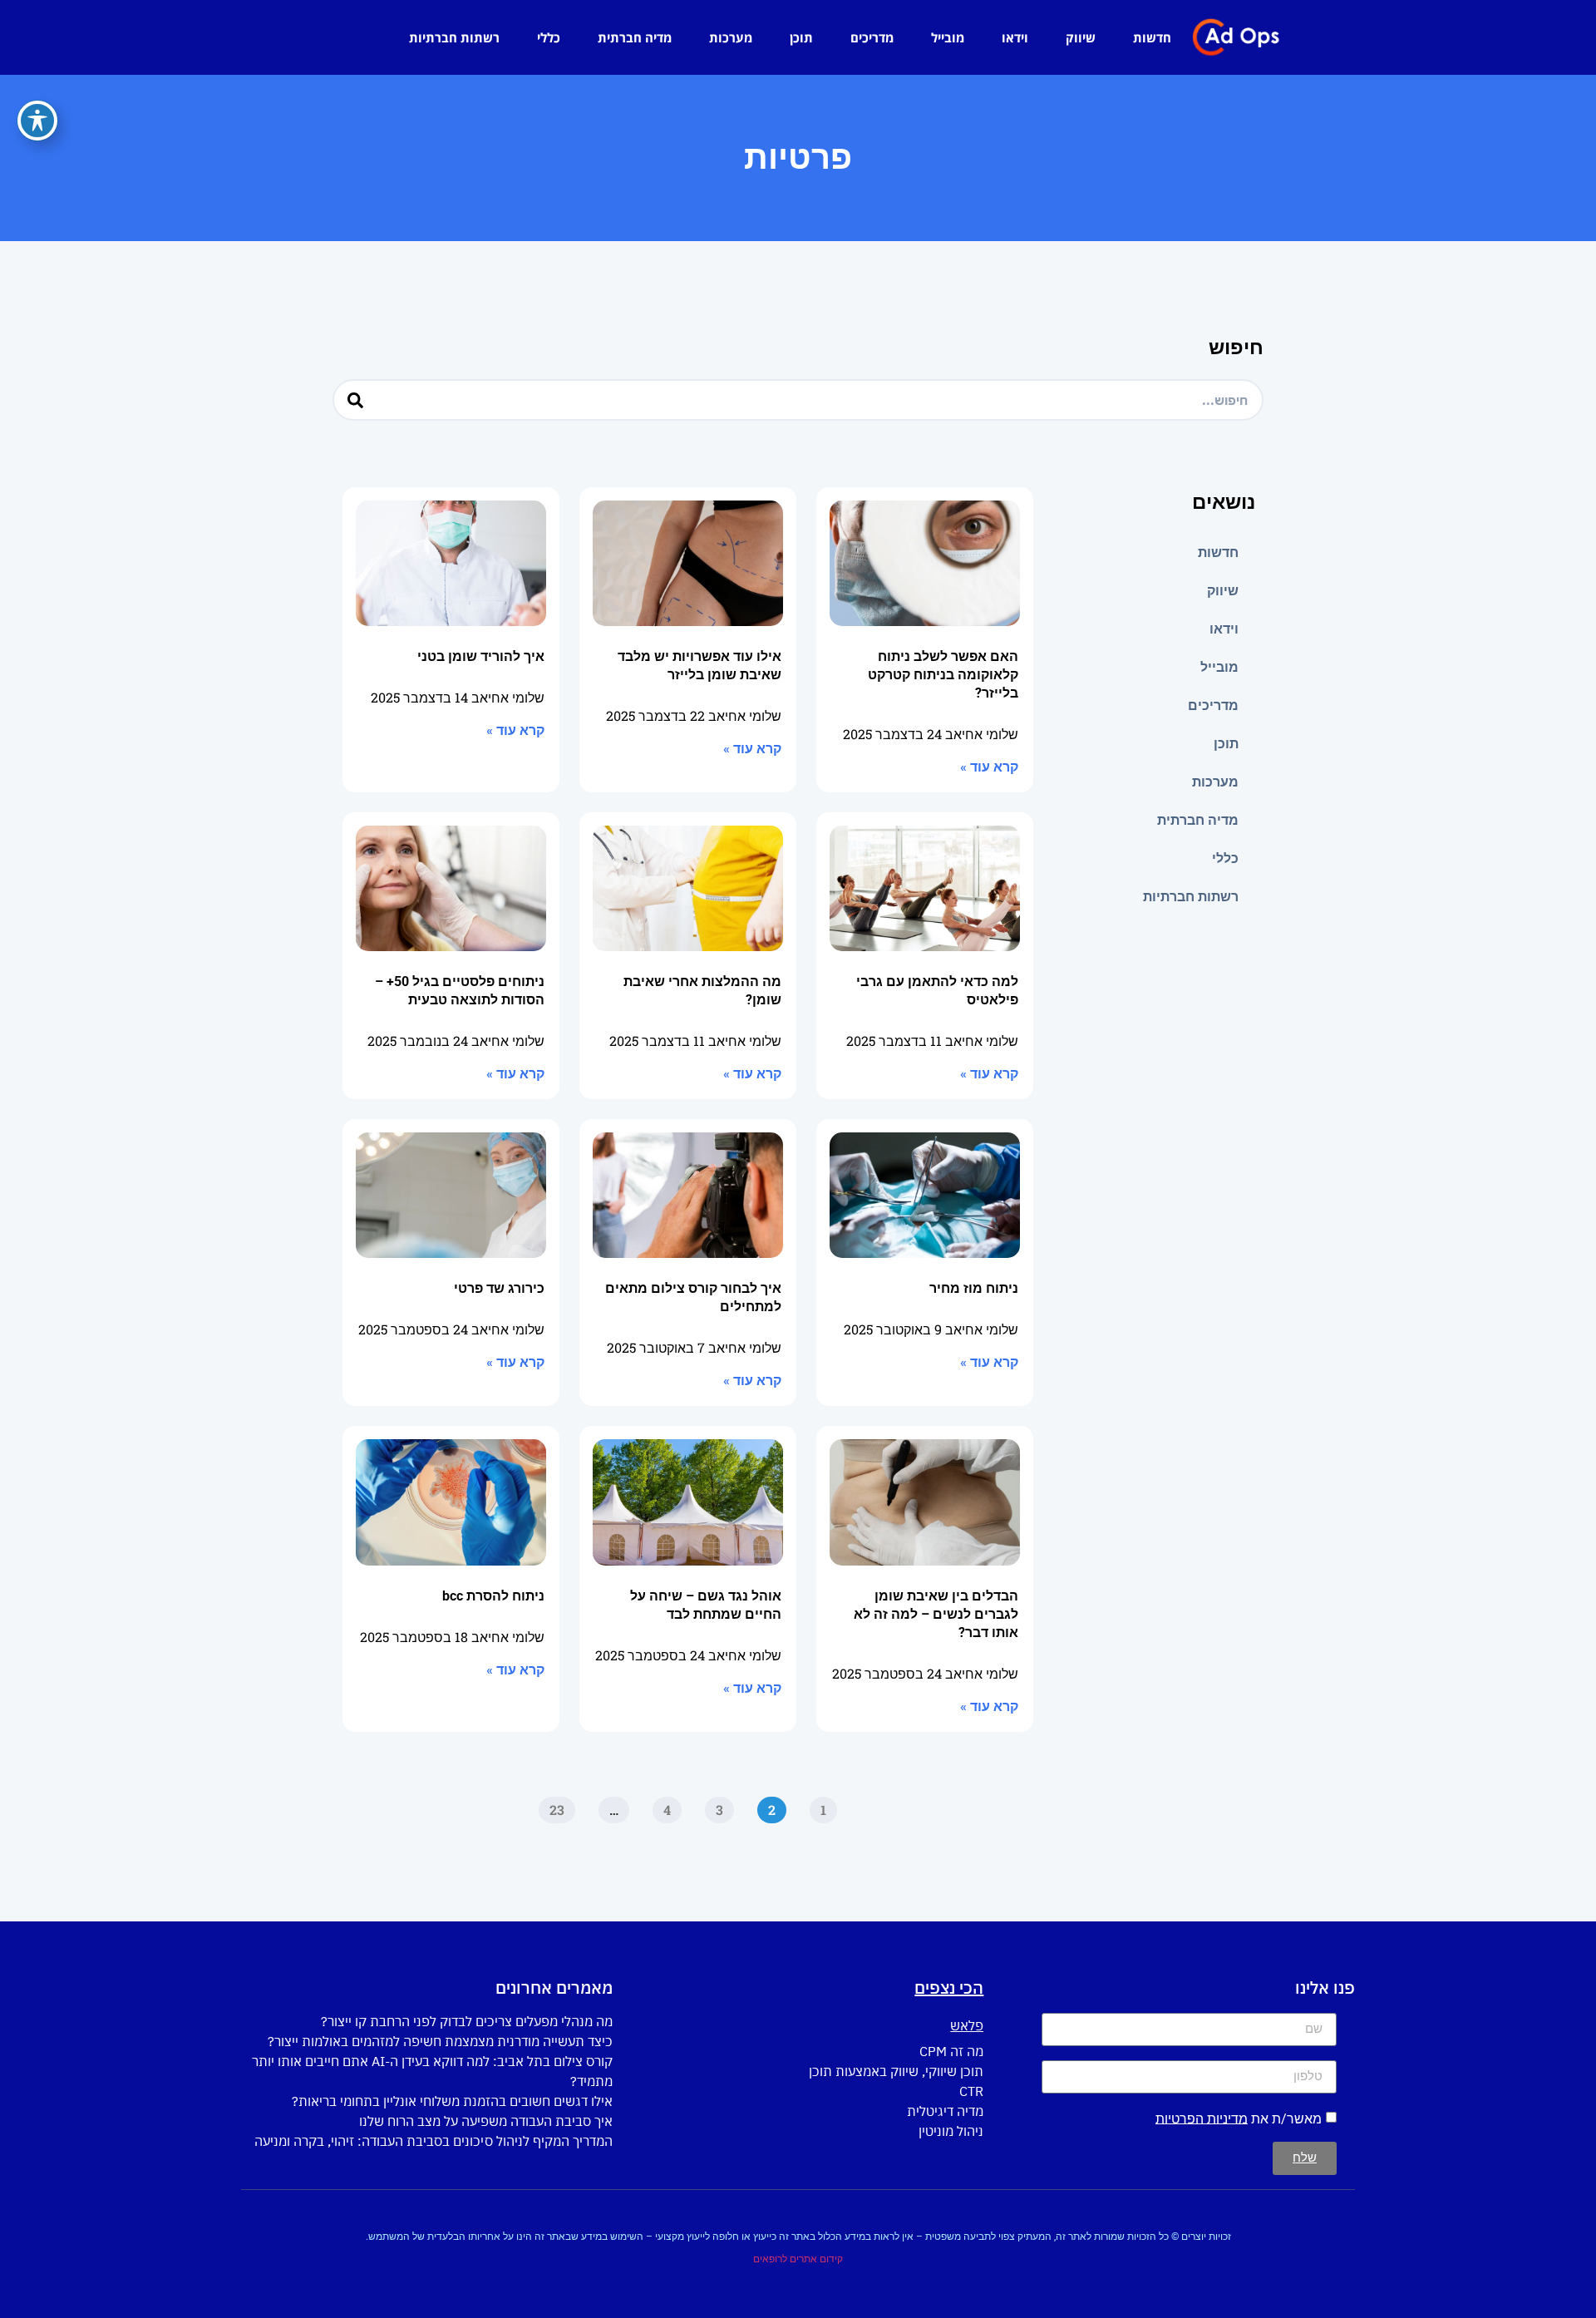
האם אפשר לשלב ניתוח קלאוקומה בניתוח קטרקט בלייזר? (943, 675)
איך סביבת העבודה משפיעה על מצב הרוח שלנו (486, 2121)
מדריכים (872, 37)
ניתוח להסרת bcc (493, 1596)
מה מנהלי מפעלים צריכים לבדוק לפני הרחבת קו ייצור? (467, 2021)
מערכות (731, 37)
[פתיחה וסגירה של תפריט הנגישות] (37, 121)
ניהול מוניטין (951, 2131)
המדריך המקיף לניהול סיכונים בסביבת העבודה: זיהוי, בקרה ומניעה (433, 2141)
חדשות (1152, 37)
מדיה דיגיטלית (945, 2111)
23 (552, 1808)
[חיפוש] (355, 400)
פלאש (967, 2025)
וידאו (1015, 37)
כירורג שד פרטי (499, 1288)
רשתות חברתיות (454, 37)
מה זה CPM (951, 2051)
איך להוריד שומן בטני (481, 656)
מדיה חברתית (635, 37)
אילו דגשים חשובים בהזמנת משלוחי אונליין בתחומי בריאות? (452, 2101)
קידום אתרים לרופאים (798, 2259)
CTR (971, 2091)
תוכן (801, 37)
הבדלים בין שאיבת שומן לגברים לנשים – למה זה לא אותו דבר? (936, 1614)
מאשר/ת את (1239, 2118)
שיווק (1081, 37)
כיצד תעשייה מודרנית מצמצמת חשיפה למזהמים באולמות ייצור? (440, 2041)
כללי (549, 37)
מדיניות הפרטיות (1202, 2118)
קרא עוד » (989, 767)
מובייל (948, 37)
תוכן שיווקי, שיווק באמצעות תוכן (896, 2071)
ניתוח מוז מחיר (974, 1288)
